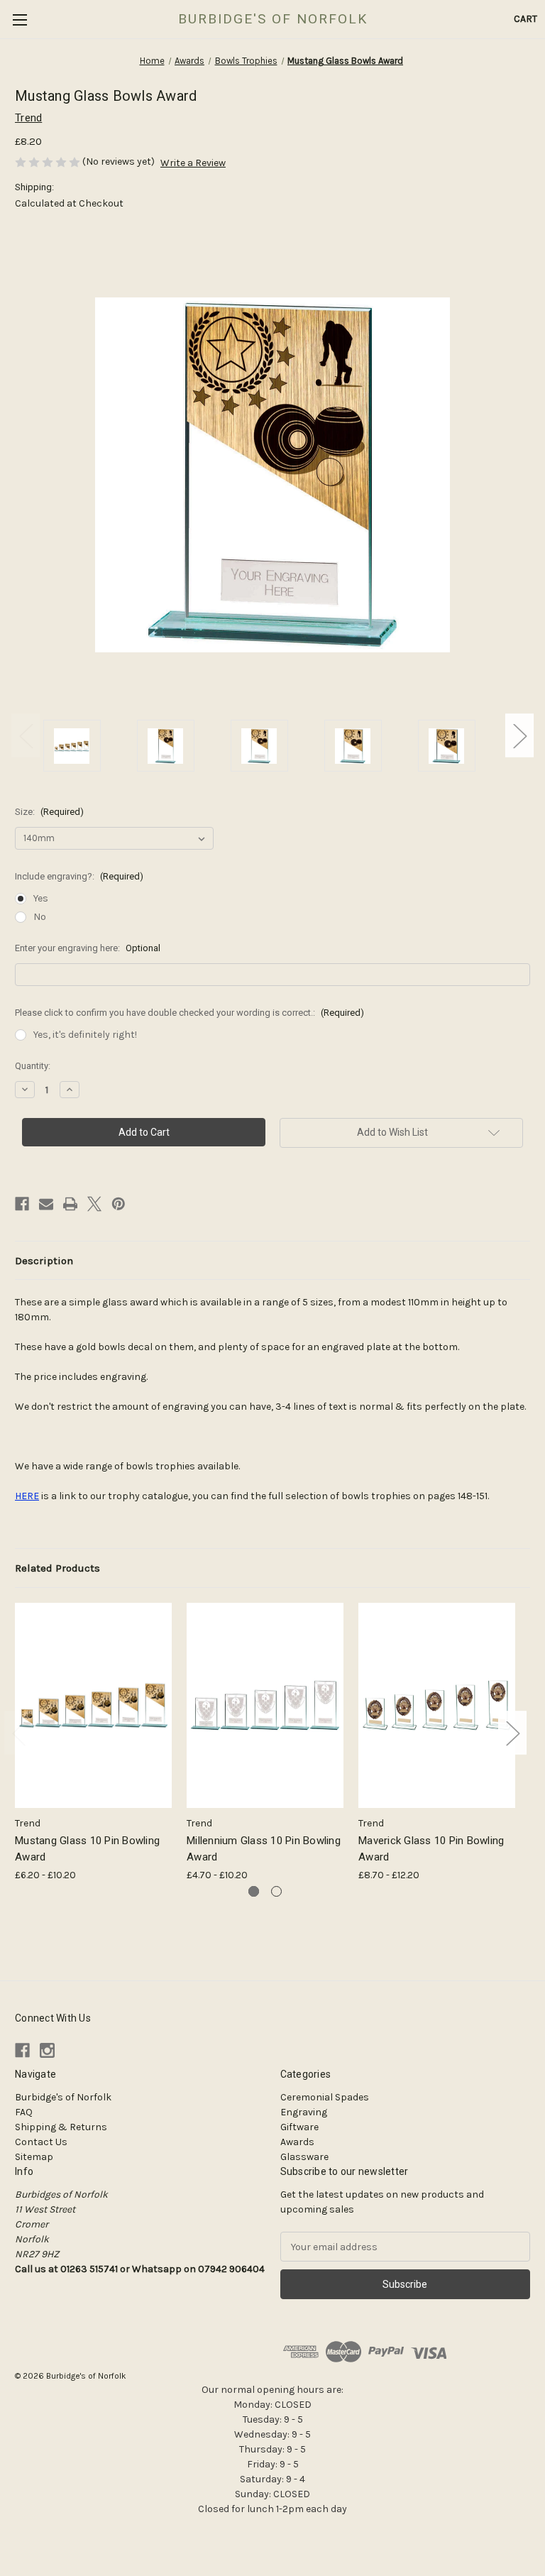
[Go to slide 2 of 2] (276, 1891)
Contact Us (41, 2142)
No (40, 917)
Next (519, 735)
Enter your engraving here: (88, 948)
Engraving (304, 2112)
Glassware (304, 2157)
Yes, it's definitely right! (85, 1035)
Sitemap (34, 2157)
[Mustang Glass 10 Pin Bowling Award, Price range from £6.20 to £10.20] (93, 1705)
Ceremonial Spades (325, 2097)
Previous (26, 735)
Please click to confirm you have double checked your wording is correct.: (189, 1013)
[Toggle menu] (20, 20)
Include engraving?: (79, 876)
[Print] (70, 1204)
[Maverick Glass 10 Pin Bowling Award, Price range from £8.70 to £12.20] (437, 1705)
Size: (49, 812)
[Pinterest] (119, 1204)
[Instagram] (47, 2050)
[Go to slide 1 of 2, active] (254, 1891)
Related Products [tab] (57, 1568)
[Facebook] (22, 1204)
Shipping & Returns (61, 2127)
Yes (41, 898)
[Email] (46, 1204)
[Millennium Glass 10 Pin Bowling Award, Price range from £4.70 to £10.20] (265, 1705)
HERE (27, 1496)
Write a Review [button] (193, 163)
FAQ (24, 2112)
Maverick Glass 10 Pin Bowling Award (431, 1849)
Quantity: (33, 1066)
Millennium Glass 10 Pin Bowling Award (264, 1849)
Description (44, 1261)
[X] (94, 1204)
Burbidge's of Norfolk (63, 2097)
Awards (297, 2142)
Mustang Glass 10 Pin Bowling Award (87, 1849)
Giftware (299, 2127)
